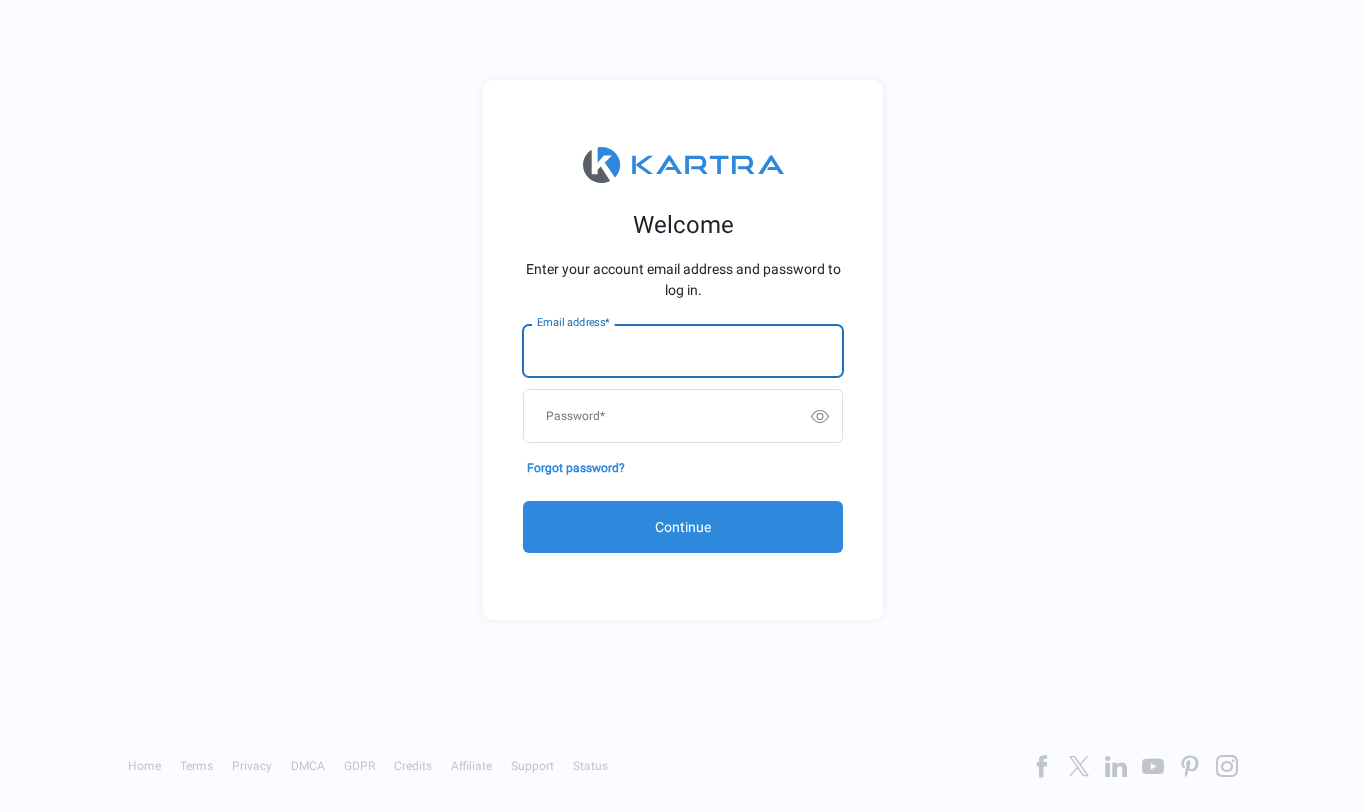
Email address (573, 323)
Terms (196, 766)
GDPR (359, 766)
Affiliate (471, 766)
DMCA (308, 766)
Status (590, 766)
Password (575, 416)
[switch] (820, 416)
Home (144, 766)
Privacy (252, 766)
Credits (413, 766)
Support (532, 766)
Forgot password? (576, 468)
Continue (683, 527)
